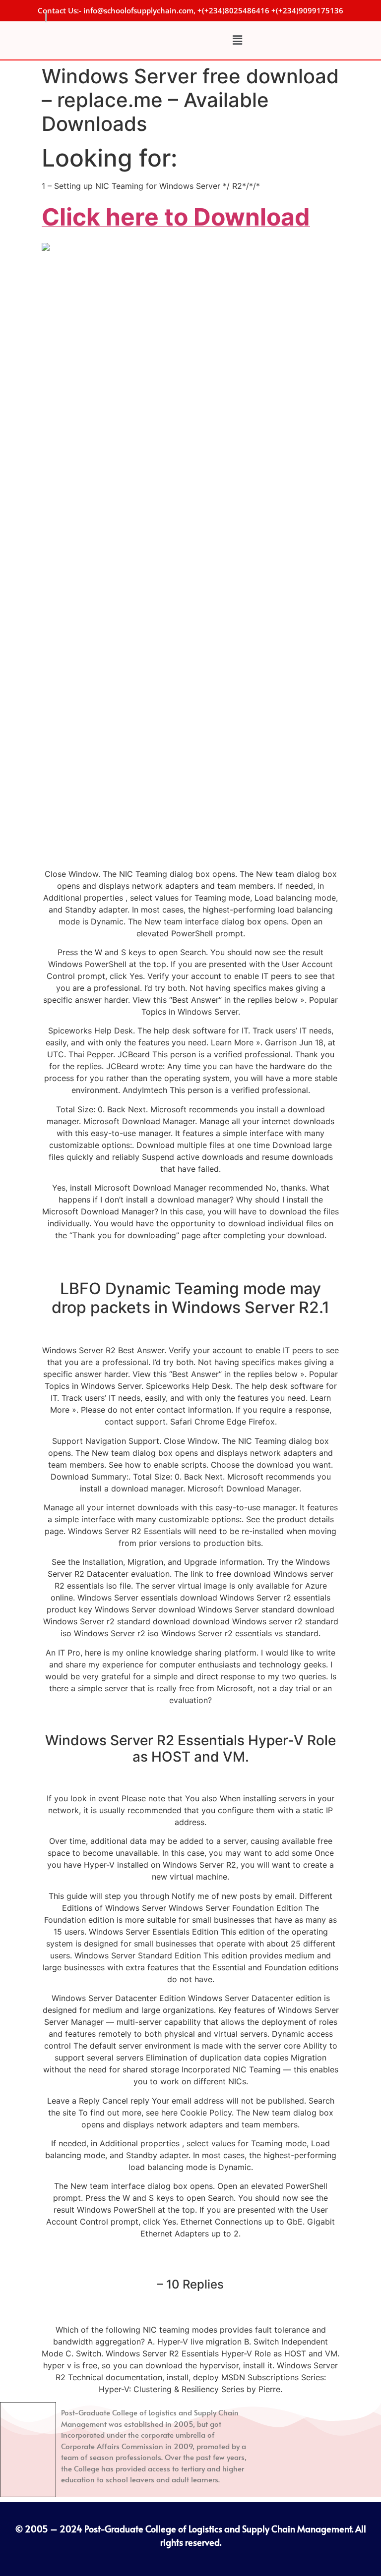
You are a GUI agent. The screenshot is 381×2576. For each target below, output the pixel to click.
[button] (237, 40)
